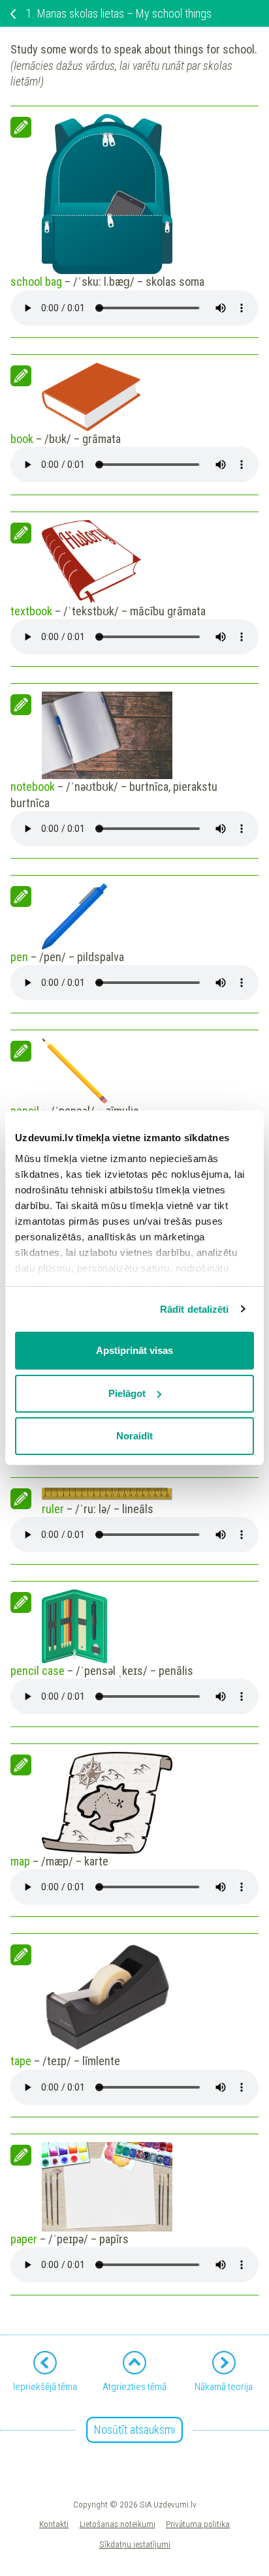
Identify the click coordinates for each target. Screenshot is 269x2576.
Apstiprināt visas (134, 1350)
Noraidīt (134, 1436)
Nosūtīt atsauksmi (134, 2430)
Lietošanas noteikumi (118, 2524)
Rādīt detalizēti (195, 1309)
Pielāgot (127, 1393)
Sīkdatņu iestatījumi (135, 2544)
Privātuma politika (198, 2524)
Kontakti (54, 2524)
